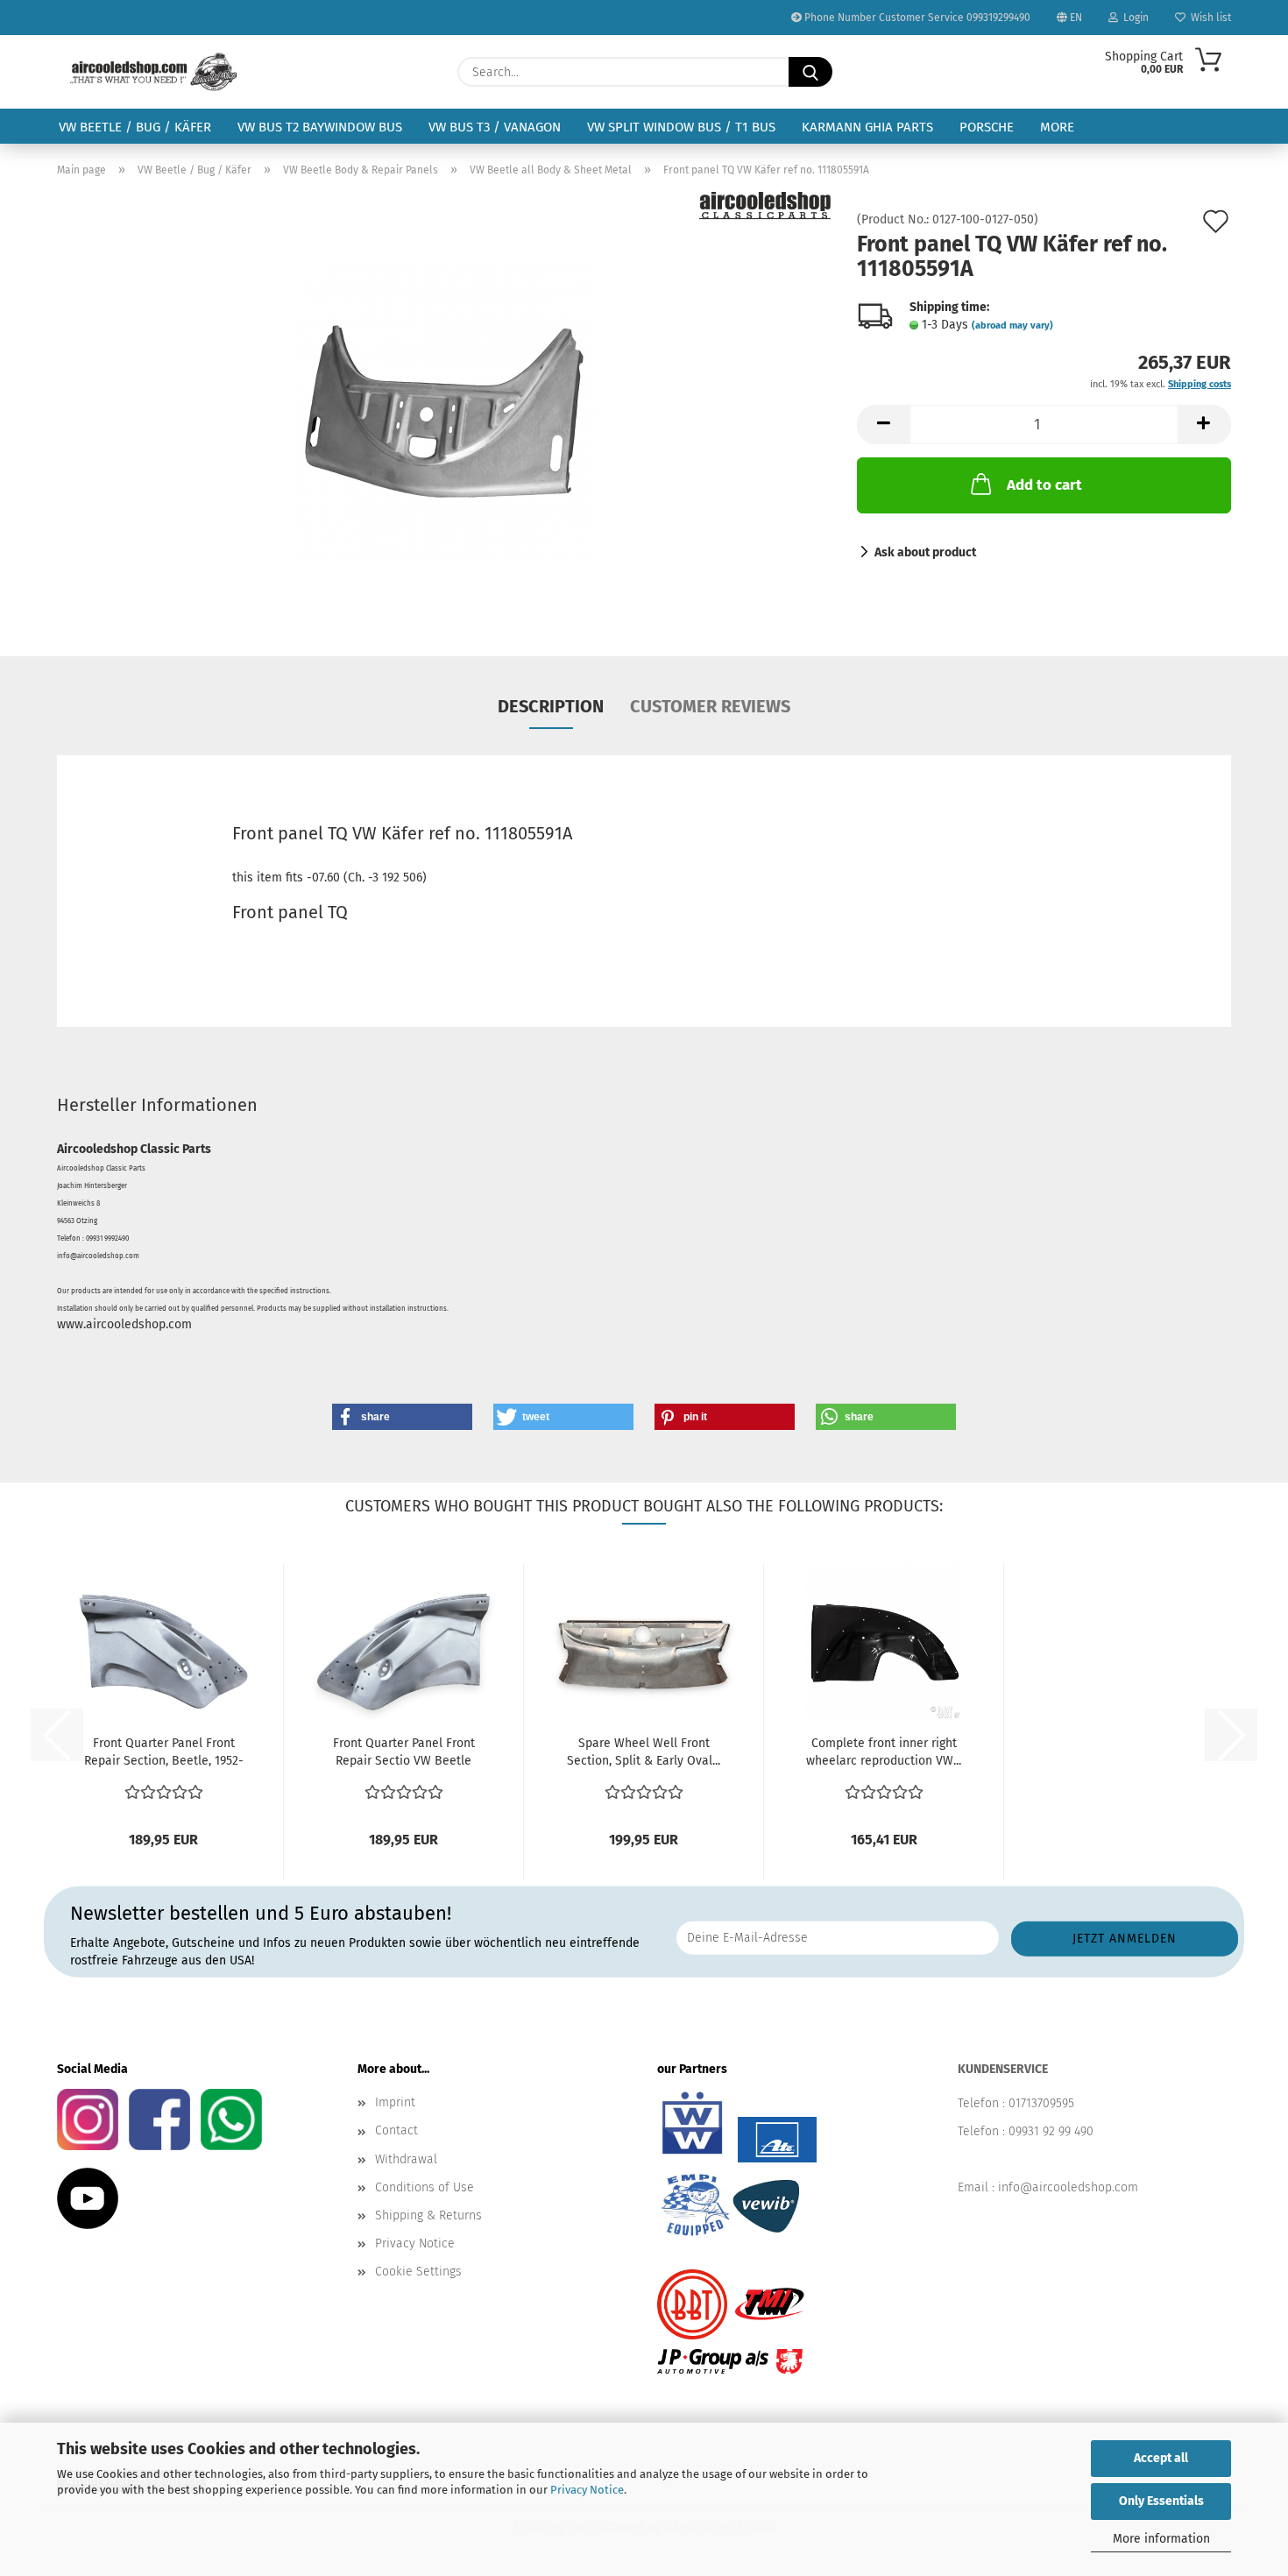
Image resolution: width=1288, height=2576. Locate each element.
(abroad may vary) (1012, 326)
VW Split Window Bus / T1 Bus (681, 127)
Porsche (987, 127)
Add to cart (1044, 485)
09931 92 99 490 (1051, 2131)
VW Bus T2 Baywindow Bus (320, 127)
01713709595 (1041, 2103)
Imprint (395, 2102)
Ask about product (925, 552)
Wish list (1208, 18)
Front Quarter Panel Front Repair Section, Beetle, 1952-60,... (164, 1753)
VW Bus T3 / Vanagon (495, 127)
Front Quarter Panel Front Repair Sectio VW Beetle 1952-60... (404, 1753)
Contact (396, 2130)
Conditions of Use (425, 2187)
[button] (883, 425)
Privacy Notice (587, 2490)
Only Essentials (1161, 2501)
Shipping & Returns (428, 2215)
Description (551, 706)
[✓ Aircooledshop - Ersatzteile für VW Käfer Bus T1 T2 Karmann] (154, 72)
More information (1161, 2539)
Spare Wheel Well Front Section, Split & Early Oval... (644, 1752)
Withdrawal (406, 2159)
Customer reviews (710, 706)
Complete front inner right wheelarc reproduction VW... (884, 1752)
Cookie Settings (418, 2272)
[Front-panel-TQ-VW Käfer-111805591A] (444, 410)
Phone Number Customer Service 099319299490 (916, 18)
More (1057, 127)
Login (1133, 18)
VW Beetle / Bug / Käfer (135, 127)
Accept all (1161, 2458)
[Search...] (810, 72)
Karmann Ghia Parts (867, 127)
